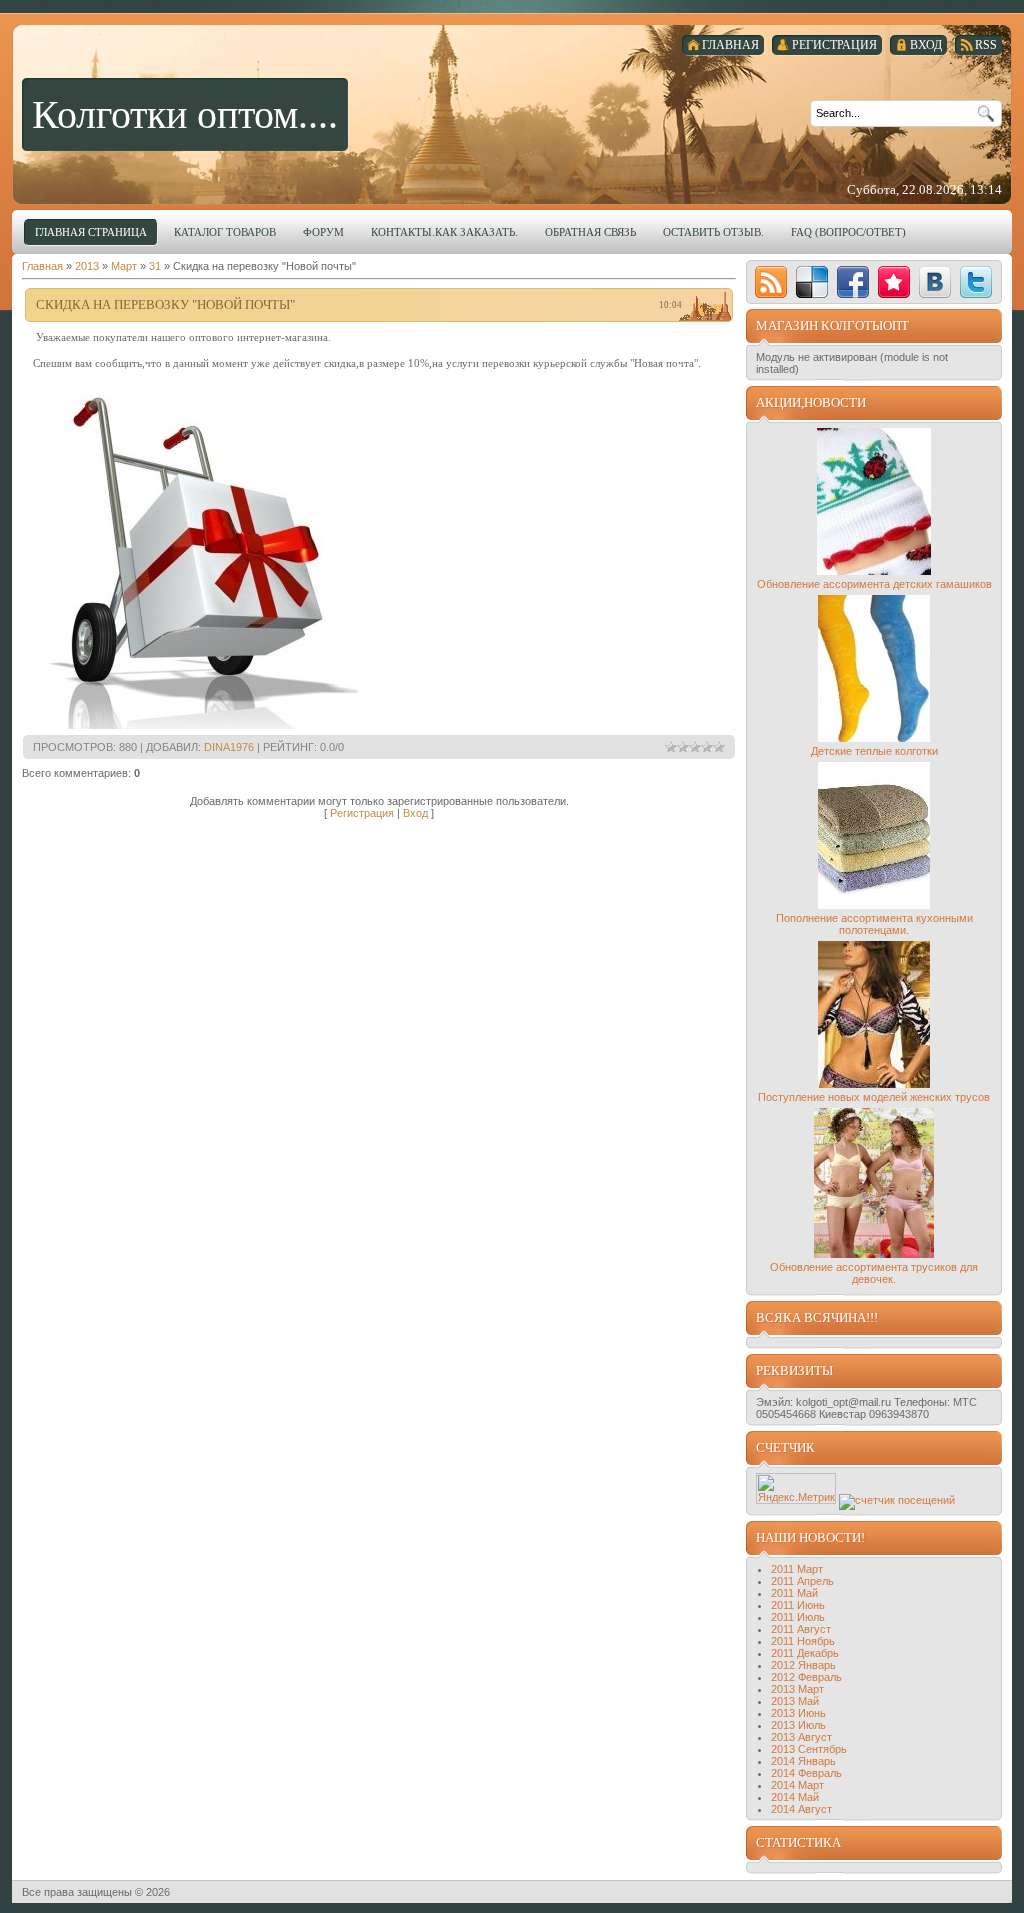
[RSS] (771, 282)
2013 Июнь (798, 1713)
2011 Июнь (798, 1605)
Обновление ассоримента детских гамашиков (874, 584)
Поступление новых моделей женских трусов (874, 1097)
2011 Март (797, 1569)
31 (155, 266)
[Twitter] (976, 282)
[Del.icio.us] (812, 282)
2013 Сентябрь (809, 1749)
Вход (415, 813)
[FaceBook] (853, 282)
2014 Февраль (806, 1773)
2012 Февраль (806, 1677)
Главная (42, 266)
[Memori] (894, 282)
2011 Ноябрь (803, 1641)
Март (124, 266)
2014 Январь (803, 1761)
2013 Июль (798, 1725)
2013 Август (801, 1737)
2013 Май (795, 1701)
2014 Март (797, 1785)
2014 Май (795, 1797)
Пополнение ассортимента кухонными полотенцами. (874, 924)
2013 (87, 266)
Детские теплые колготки (874, 751)
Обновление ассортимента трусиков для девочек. (874, 1273)
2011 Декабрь (805, 1653)
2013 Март (797, 1689)
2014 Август (801, 1809)
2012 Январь (803, 1665)
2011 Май (794, 1593)
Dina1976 (229, 747)
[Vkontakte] (935, 282)
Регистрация (362, 813)
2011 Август (801, 1629)
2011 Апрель (802, 1581)
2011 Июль (798, 1617)
